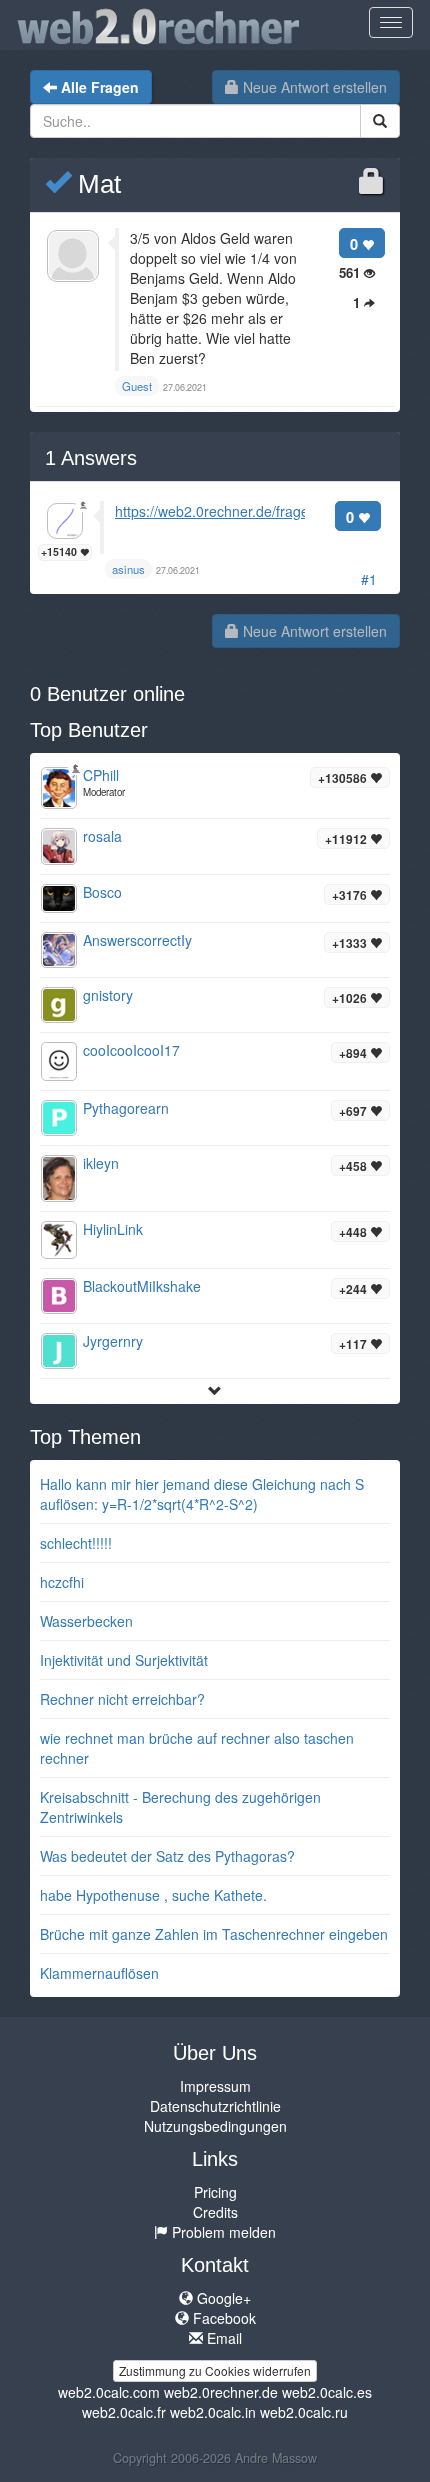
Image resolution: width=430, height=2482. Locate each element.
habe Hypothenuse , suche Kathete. (153, 1895)
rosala (102, 836)
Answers (91, 458)
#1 (369, 579)
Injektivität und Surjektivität (124, 1660)
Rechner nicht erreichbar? (122, 1699)
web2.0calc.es (327, 2392)
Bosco (102, 892)
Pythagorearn (126, 1108)
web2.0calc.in (213, 2412)
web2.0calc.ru (304, 2412)
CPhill (101, 775)
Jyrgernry (113, 1341)
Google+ (222, 2298)
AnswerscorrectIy (137, 940)
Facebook (222, 2318)
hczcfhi (62, 1582)
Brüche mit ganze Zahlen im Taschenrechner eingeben (214, 1934)
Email (222, 2338)
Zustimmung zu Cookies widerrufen (215, 2370)
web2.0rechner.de (221, 2392)
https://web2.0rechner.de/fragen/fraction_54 (253, 511)
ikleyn (101, 1163)
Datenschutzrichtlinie (215, 2106)
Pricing (215, 2192)
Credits (215, 2212)
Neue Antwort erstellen (313, 87)
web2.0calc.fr (124, 2412)
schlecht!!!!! (76, 1543)
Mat (96, 184)
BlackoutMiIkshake (142, 1286)
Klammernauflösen (99, 1973)
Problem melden (222, 2232)
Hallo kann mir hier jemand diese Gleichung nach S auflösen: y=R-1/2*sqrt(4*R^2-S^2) (202, 1494)
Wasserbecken (86, 1621)
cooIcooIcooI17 (131, 1050)
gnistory (108, 995)
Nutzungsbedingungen (215, 2126)
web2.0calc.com (109, 2392)
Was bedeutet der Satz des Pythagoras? (167, 1856)
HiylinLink (113, 1229)
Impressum (215, 2086)
